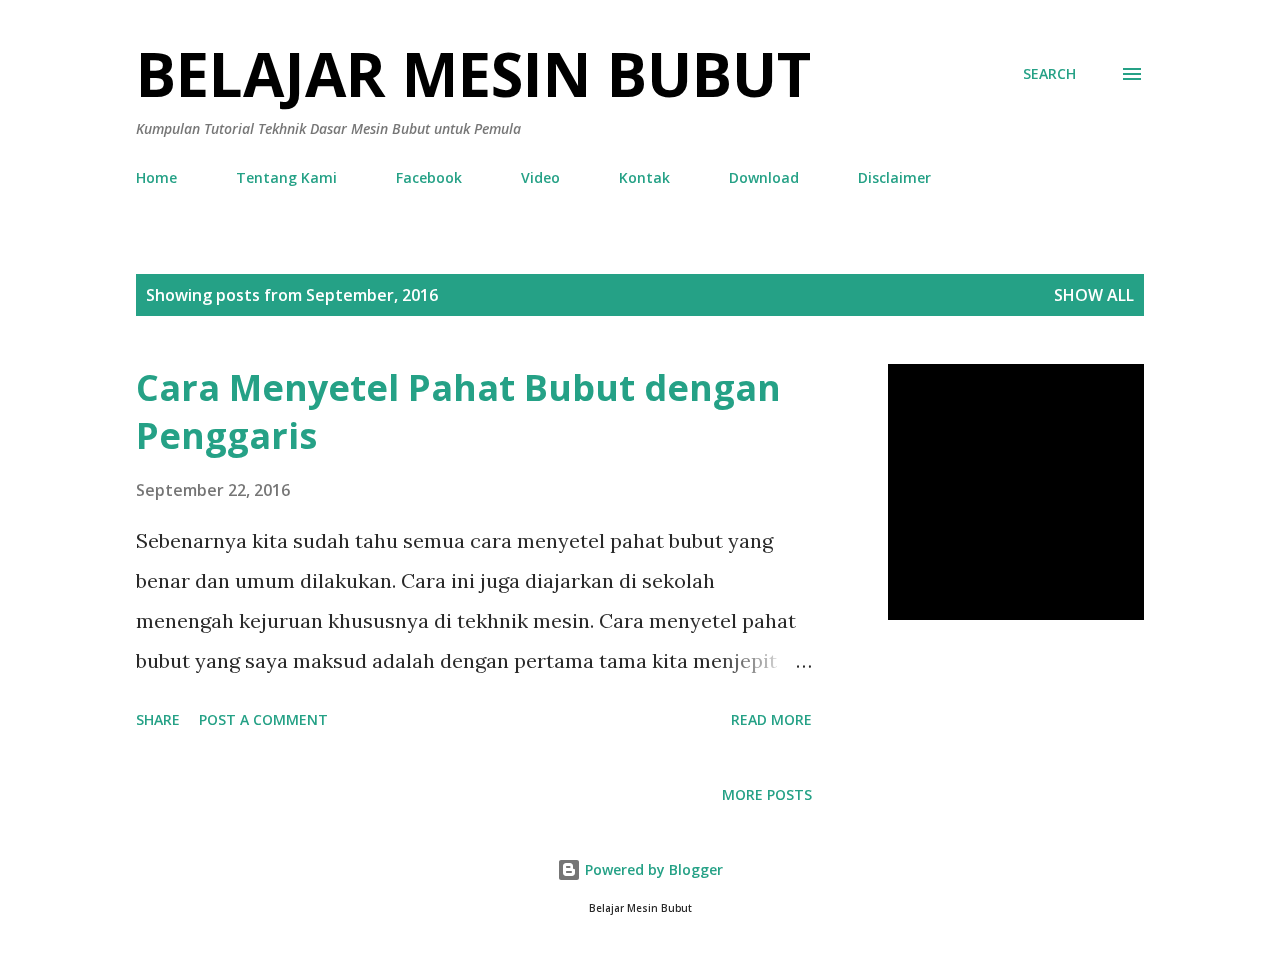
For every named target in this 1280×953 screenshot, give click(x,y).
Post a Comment (263, 719)
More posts (767, 794)
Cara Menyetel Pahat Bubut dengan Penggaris (458, 411)
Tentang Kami (286, 177)
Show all (1094, 295)
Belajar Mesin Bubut (473, 74)
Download (764, 177)
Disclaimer (894, 177)
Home (156, 177)
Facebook (429, 177)
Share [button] (158, 719)
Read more (771, 719)
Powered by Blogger (652, 869)
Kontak (644, 177)
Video (540, 177)
